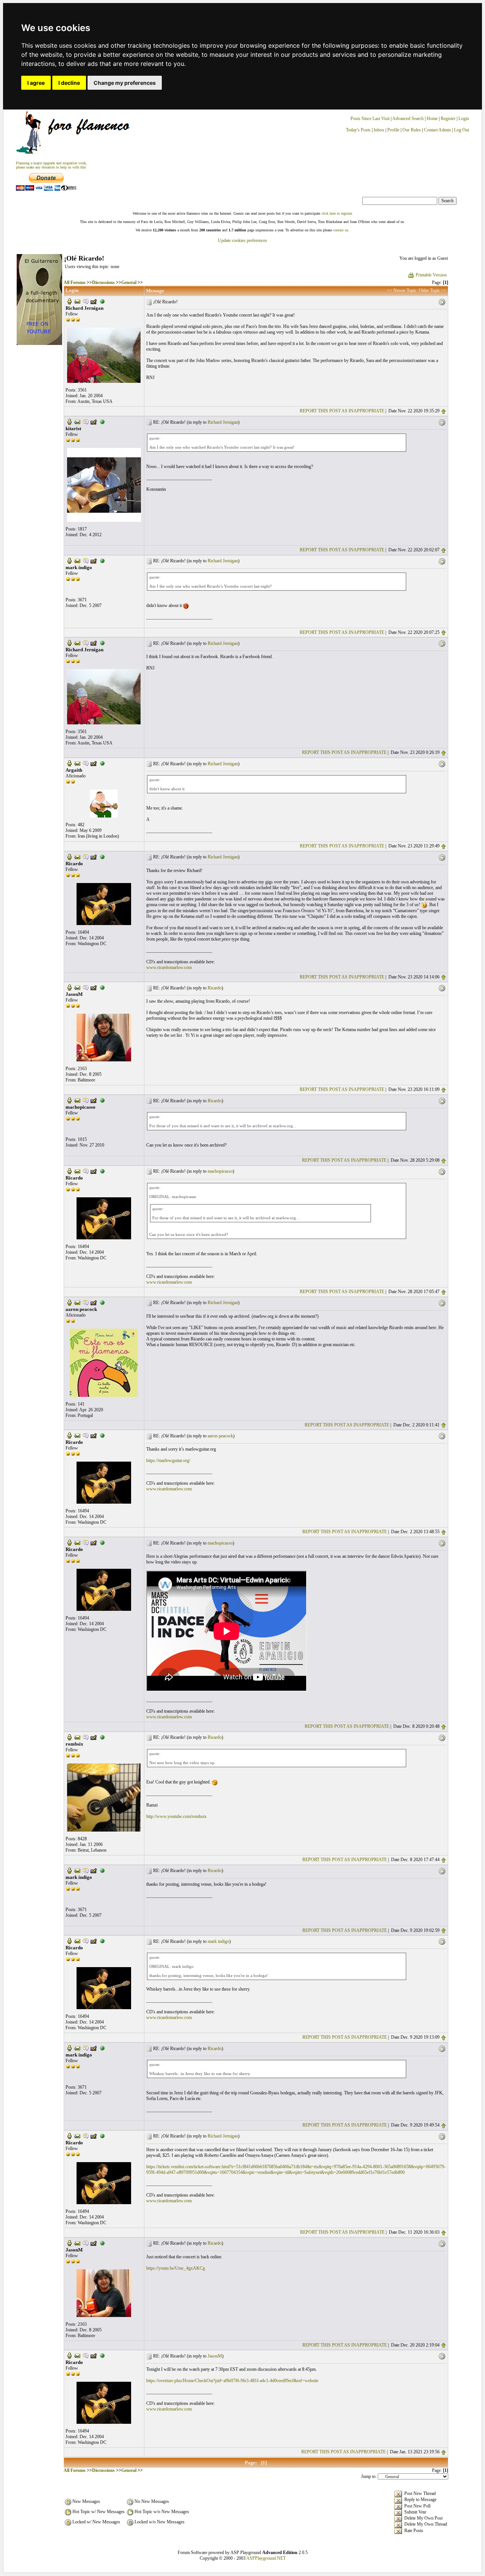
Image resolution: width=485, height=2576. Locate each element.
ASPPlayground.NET (266, 2558)
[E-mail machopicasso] (77, 1100)
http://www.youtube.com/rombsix (176, 1816)
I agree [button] (36, 83)
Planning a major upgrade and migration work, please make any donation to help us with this (52, 165)
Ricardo (215, 988)
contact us (341, 230)
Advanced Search (408, 119)
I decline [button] (69, 83)
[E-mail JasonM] (77, 987)
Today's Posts (358, 130)
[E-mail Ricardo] (77, 857)
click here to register (336, 213)
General (129, 282)
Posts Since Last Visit (370, 119)
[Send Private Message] (86, 301)
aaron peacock (220, 1436)
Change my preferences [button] (125, 83)
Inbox (379, 130)
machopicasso (220, 1171)
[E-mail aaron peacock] (77, 1302)
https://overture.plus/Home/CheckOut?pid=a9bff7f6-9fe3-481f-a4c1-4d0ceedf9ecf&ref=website (232, 2381)
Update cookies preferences (242, 240)
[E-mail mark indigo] (77, 560)
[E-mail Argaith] (77, 763)
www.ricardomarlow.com (169, 967)
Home (432, 119)
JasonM (215, 2356)
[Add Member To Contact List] (94, 301)
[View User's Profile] (69, 301)
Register (449, 119)
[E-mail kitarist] (77, 421)
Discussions (103, 282)
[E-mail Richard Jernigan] (77, 301)
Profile (393, 130)
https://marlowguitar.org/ (168, 1460)
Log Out (462, 130)
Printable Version (431, 275)
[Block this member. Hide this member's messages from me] (102, 301)
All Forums (75, 282)
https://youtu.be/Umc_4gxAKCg (176, 2268)
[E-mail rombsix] (77, 1737)
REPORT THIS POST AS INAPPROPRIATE (342, 411)
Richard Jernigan (223, 422)
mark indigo (218, 1941)
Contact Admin (437, 130)
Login (464, 119)
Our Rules (412, 130)
